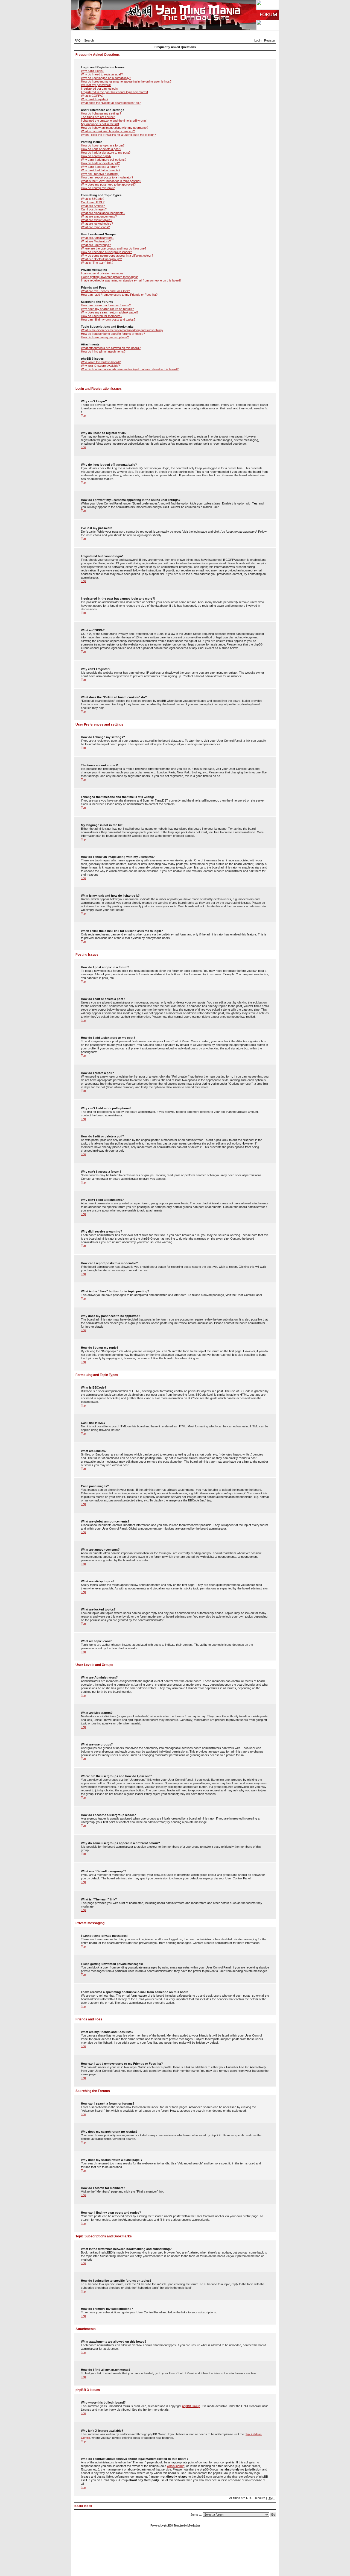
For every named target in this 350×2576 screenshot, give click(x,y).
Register (270, 40)
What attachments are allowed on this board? (111, 348)
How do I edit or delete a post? (101, 149)
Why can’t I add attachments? (101, 170)
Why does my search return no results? (107, 309)
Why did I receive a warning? (100, 174)
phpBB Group (191, 2406)
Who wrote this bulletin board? (101, 362)
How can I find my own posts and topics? (108, 319)
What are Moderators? (96, 241)
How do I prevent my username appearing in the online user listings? (126, 81)
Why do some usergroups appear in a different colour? (117, 256)
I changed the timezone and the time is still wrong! (114, 121)
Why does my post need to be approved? (108, 184)
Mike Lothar (194, 2525)
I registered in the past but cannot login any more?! (114, 92)
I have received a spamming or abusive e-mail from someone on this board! (131, 280)
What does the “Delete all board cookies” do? (111, 103)
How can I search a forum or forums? (106, 305)
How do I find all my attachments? (103, 351)
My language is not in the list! (100, 124)
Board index (83, 2506)
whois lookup (176, 2466)
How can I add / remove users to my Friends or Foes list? (119, 295)
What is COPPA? (92, 96)
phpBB (168, 2525)
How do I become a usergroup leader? (106, 252)
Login (258, 40)
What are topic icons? (95, 227)
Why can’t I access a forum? (100, 167)
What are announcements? (99, 216)
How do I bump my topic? (98, 188)
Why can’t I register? (95, 99)
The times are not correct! (98, 117)
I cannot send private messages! (103, 273)
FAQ (78, 40)
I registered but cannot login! (100, 89)
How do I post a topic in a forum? (103, 145)
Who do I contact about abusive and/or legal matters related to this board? (130, 369)
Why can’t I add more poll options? (104, 160)
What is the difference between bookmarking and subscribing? (122, 330)
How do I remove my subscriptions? (105, 337)
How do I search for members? (102, 316)
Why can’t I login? (93, 71)
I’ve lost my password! (96, 85)
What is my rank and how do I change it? (108, 131)
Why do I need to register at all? (102, 74)
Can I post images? (94, 209)
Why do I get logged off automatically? (106, 78)
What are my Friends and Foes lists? (105, 291)
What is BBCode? (93, 199)
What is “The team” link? (97, 263)
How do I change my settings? (101, 113)
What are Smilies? (93, 206)
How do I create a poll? (96, 156)
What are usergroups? (96, 245)
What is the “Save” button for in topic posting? (111, 181)
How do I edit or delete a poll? (100, 163)
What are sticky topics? (97, 220)
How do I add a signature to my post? (106, 152)
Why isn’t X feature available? (100, 366)
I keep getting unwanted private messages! (109, 277)
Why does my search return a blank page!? (110, 312)
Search (89, 40)
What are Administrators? (98, 238)
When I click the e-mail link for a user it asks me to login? (118, 135)
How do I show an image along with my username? (115, 128)
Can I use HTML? (93, 202)
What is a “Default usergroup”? (101, 259)
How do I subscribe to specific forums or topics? (113, 334)
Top (83, 415)
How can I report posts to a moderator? (107, 177)
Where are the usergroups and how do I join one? (114, 248)
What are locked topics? (97, 224)
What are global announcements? (103, 213)
